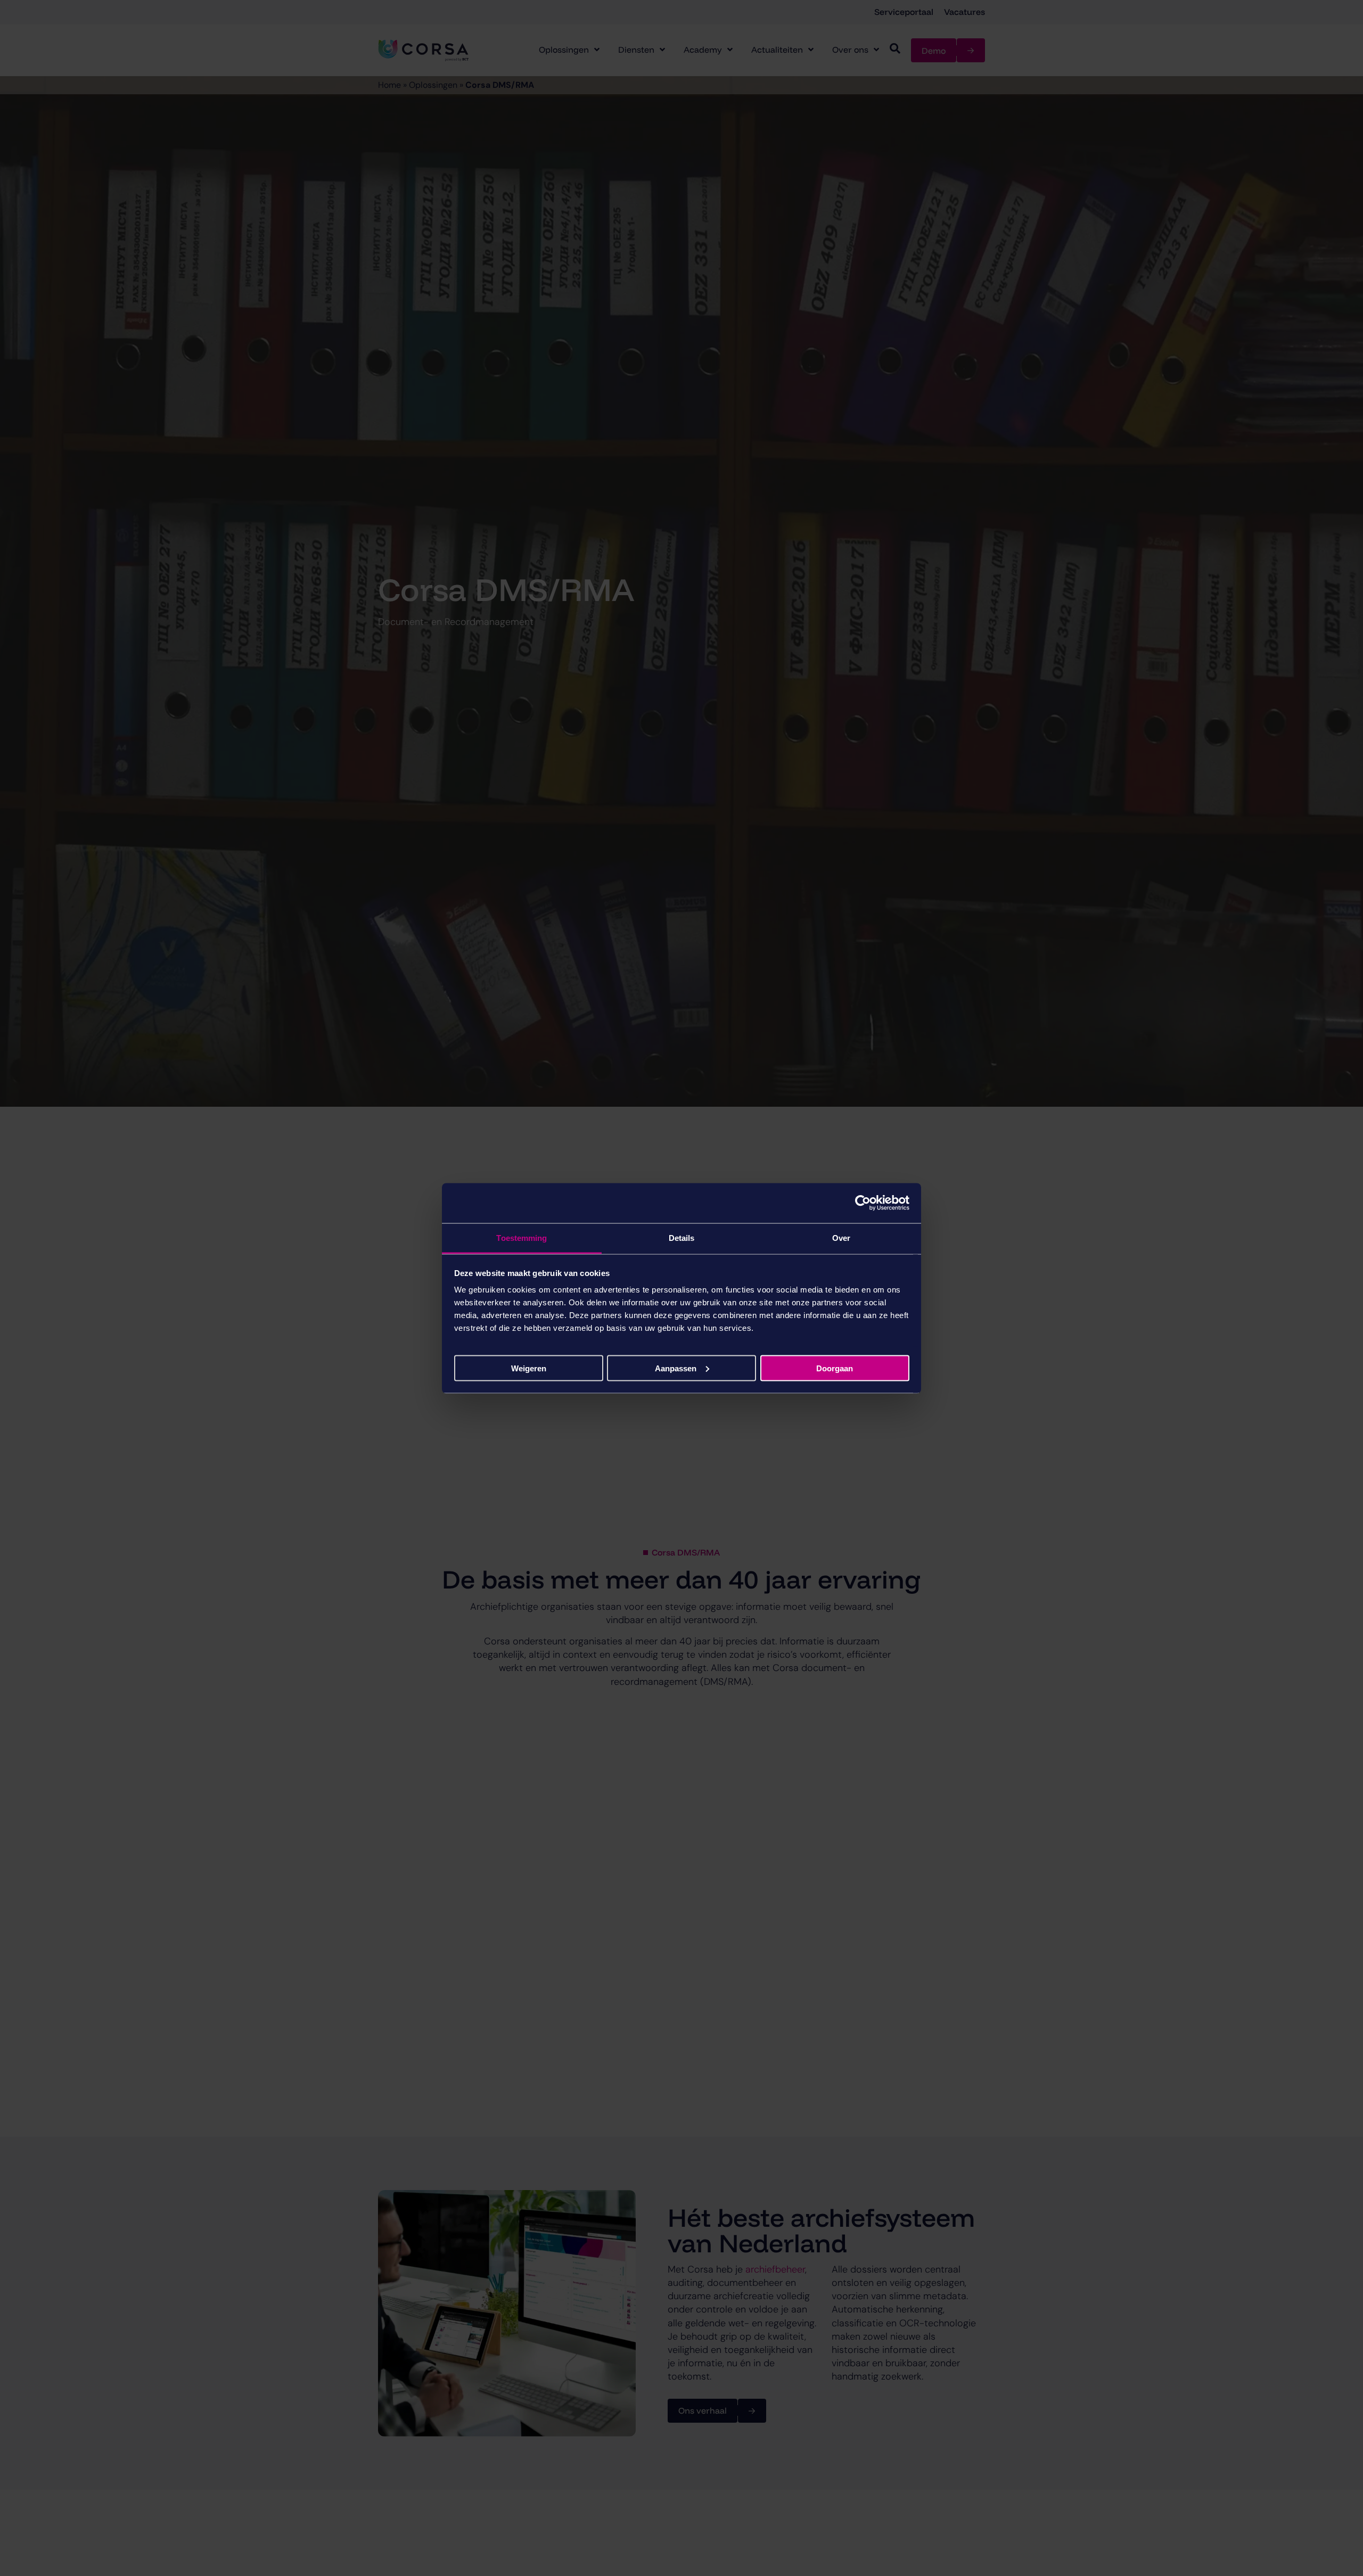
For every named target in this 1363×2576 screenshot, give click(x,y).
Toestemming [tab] (522, 1237)
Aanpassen (676, 1368)
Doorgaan (835, 1368)
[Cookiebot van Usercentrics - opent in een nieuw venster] (863, 1203)
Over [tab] (841, 1237)
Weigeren (529, 1368)
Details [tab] (682, 1237)
